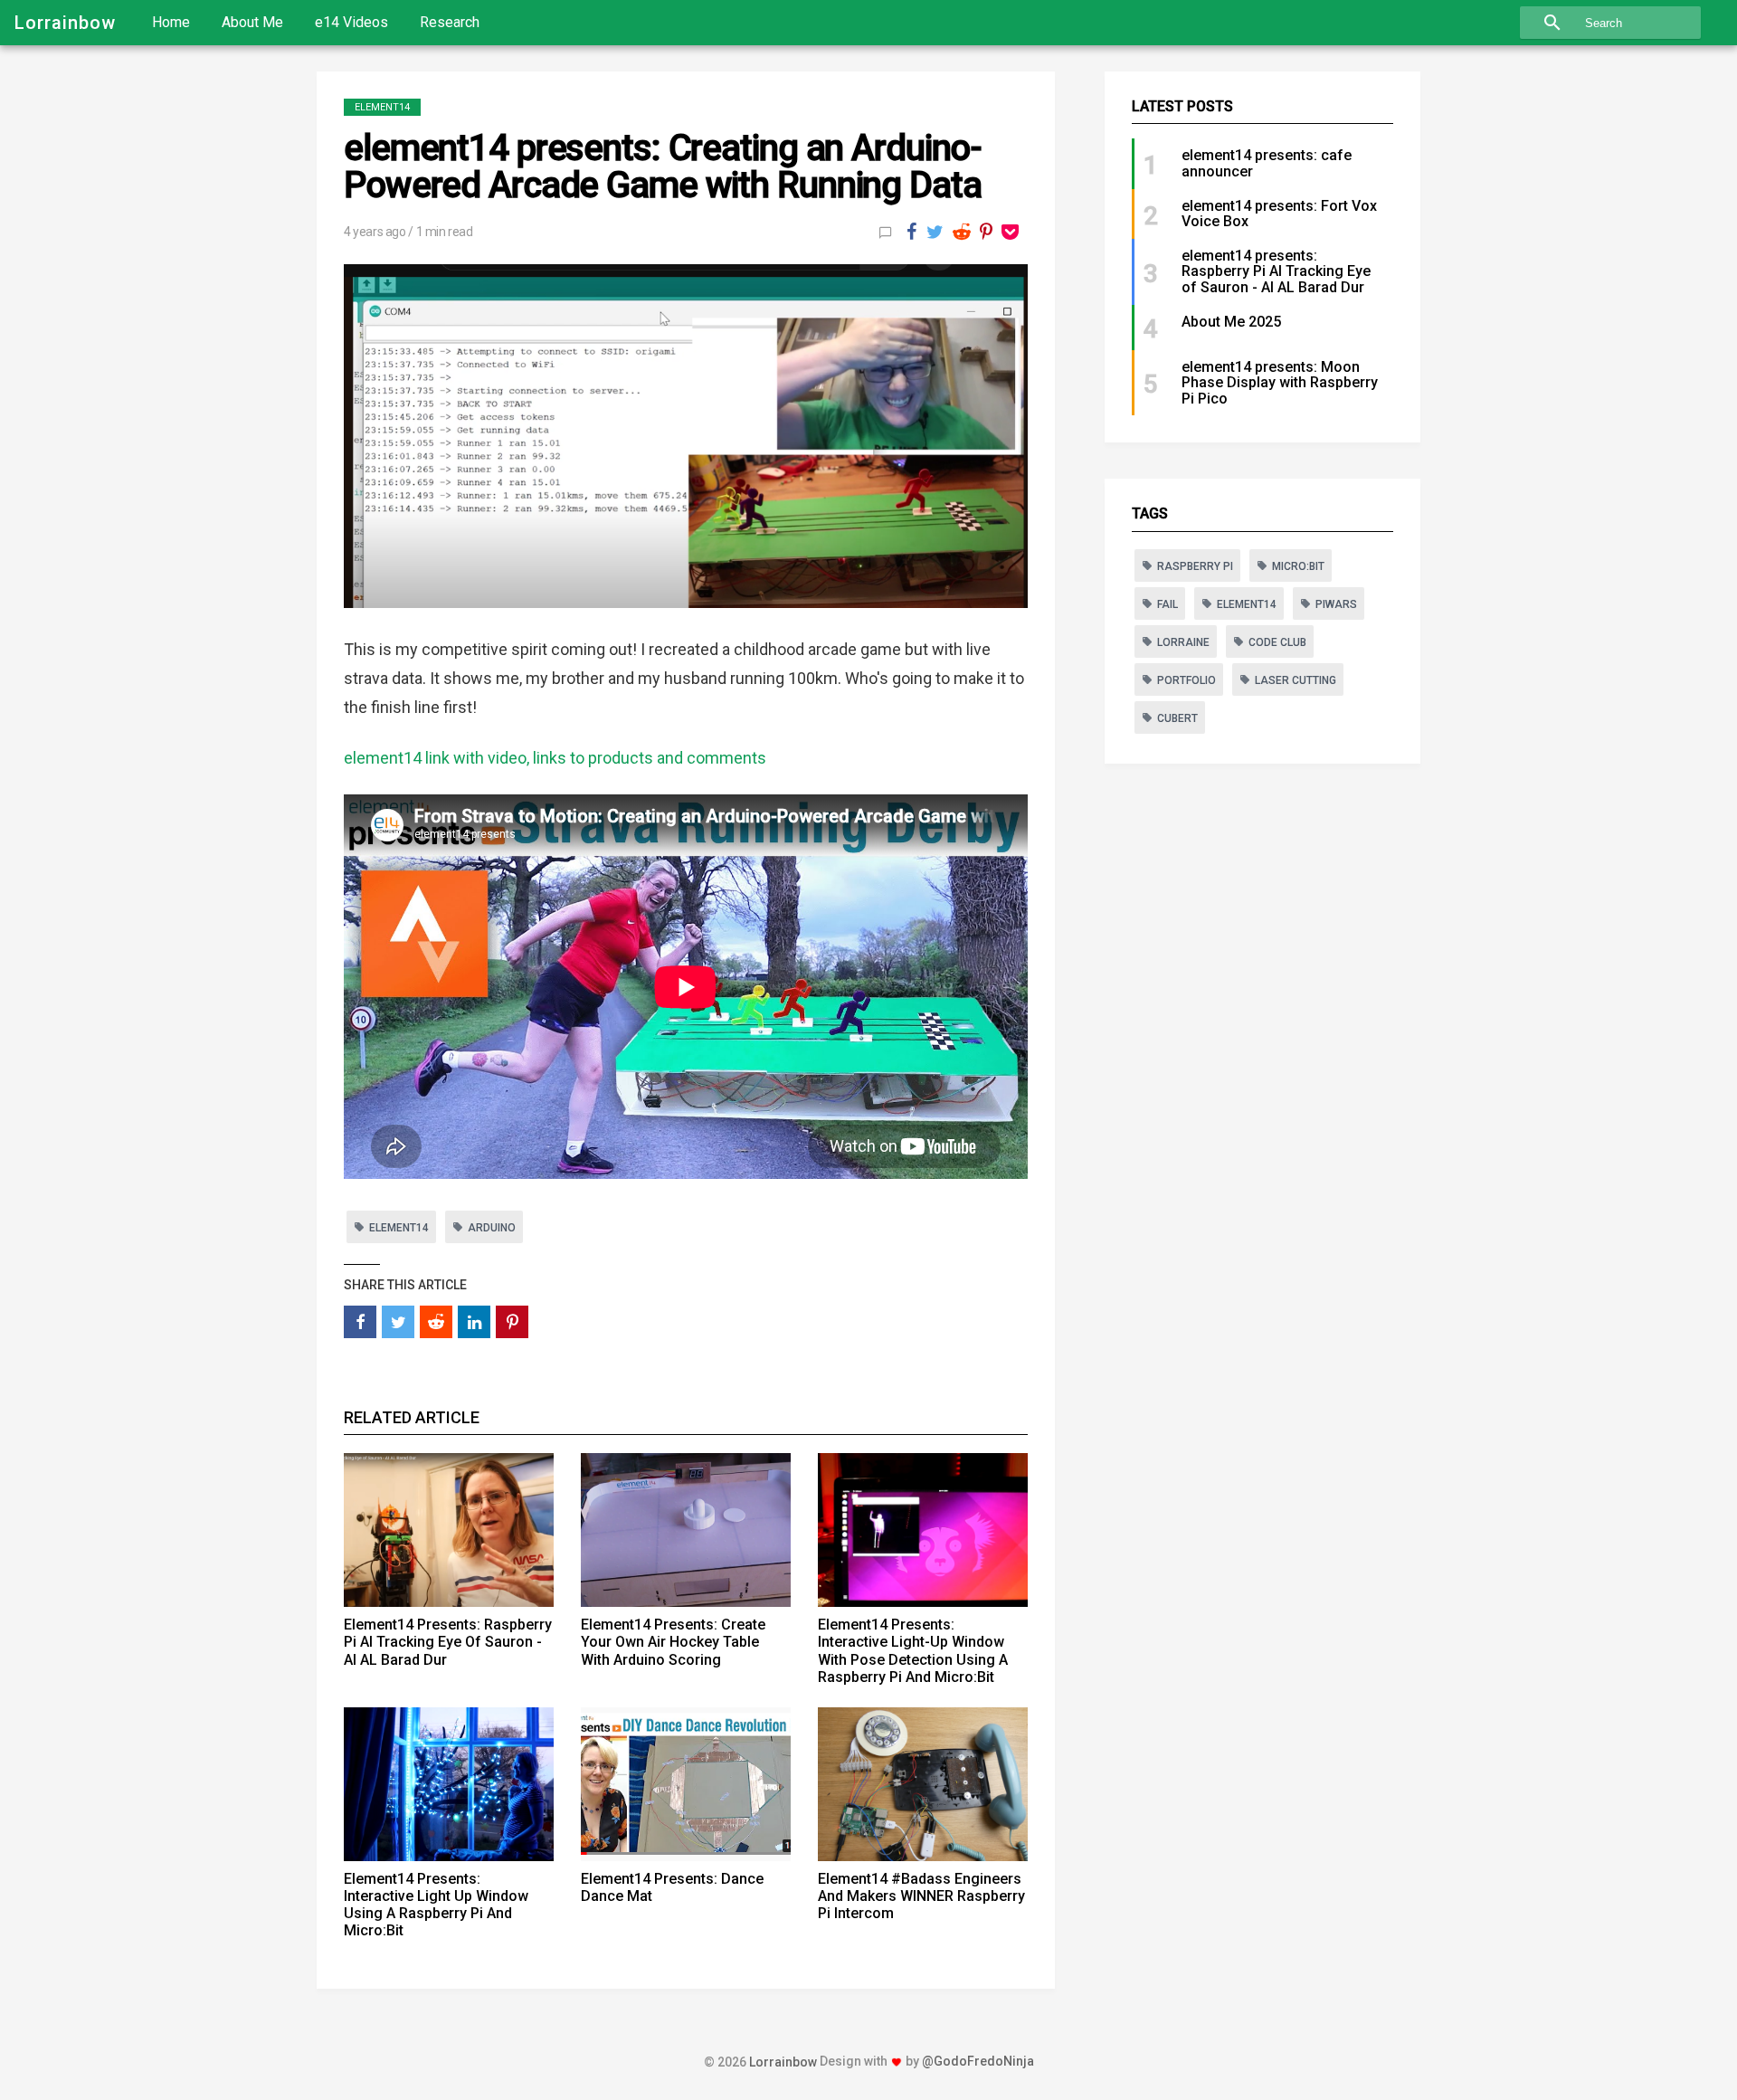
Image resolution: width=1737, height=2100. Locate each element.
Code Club (1277, 642)
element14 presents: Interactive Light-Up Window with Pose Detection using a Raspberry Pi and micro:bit (913, 1651)
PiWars (1336, 604)
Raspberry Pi (1195, 566)
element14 (382, 107)
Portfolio (1186, 680)
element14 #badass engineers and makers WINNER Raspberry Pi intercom (921, 1896)
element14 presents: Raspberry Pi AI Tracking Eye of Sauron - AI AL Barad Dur (448, 1642)
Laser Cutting (1296, 680)
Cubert (1177, 718)
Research (450, 22)
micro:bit (1298, 566)
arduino (492, 1228)
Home (171, 22)
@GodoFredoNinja (978, 2061)
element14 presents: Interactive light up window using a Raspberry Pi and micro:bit (436, 1905)
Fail (1167, 604)
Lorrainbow (65, 23)
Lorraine (1183, 642)
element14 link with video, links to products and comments (555, 758)
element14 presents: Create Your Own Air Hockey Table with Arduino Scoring (673, 1642)
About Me (252, 22)
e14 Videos (351, 22)
